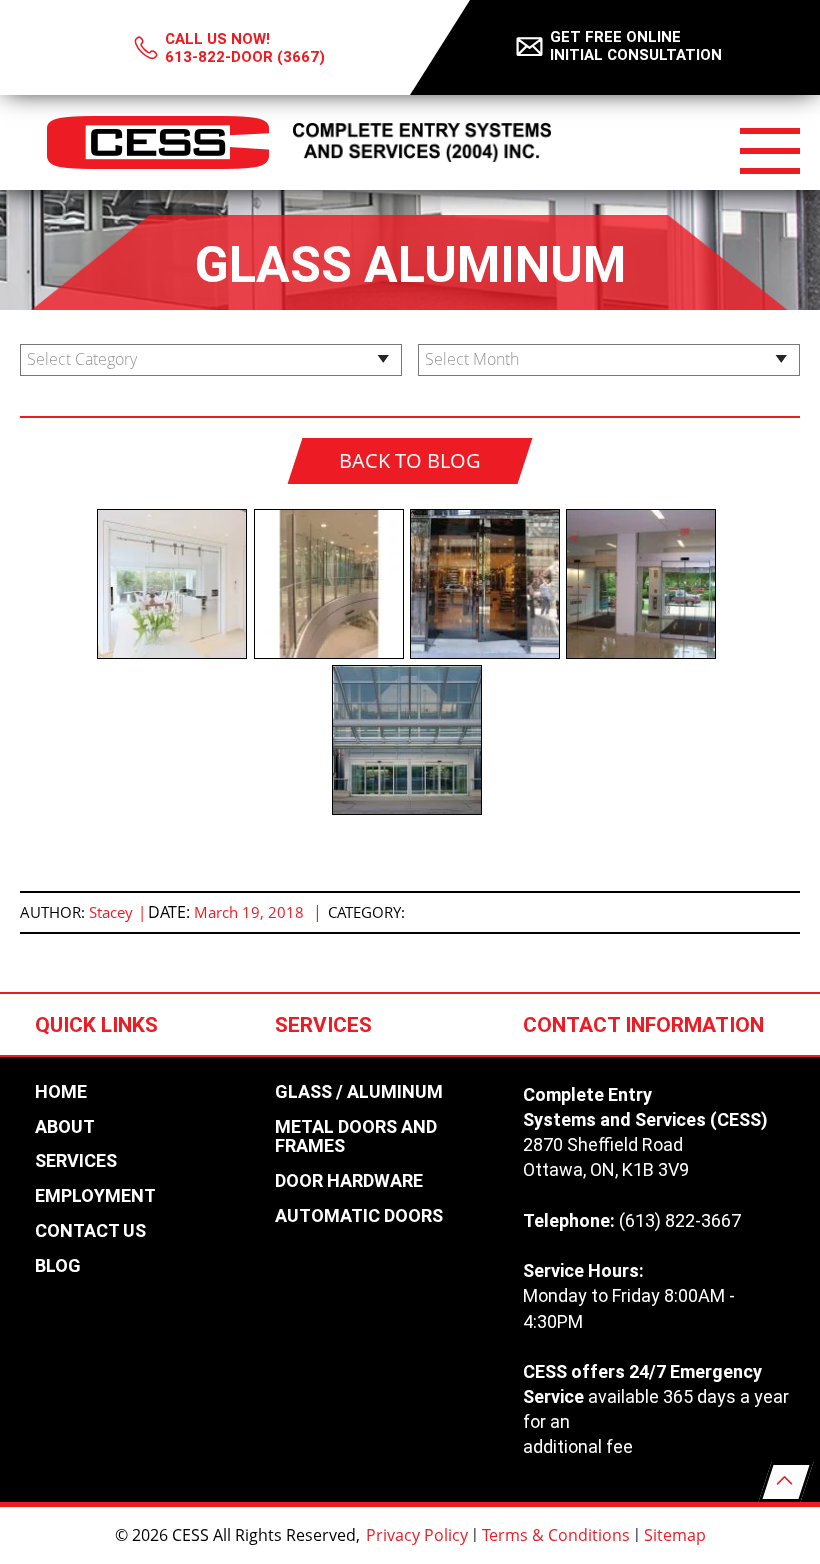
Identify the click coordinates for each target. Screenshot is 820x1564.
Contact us (90, 1231)
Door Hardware (349, 1181)
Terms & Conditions (556, 1535)
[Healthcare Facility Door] (644, 587)
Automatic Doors (359, 1216)
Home (61, 1092)
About (65, 1127)
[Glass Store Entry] (488, 587)
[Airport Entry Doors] (410, 743)
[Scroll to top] (786, 1482)
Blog (58, 1266)
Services (76, 1161)
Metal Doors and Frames (356, 1137)
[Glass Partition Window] (175, 587)
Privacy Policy (417, 1535)
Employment (95, 1196)
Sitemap (675, 1535)
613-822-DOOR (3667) (245, 57)
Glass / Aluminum (359, 1092)
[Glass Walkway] (332, 587)
